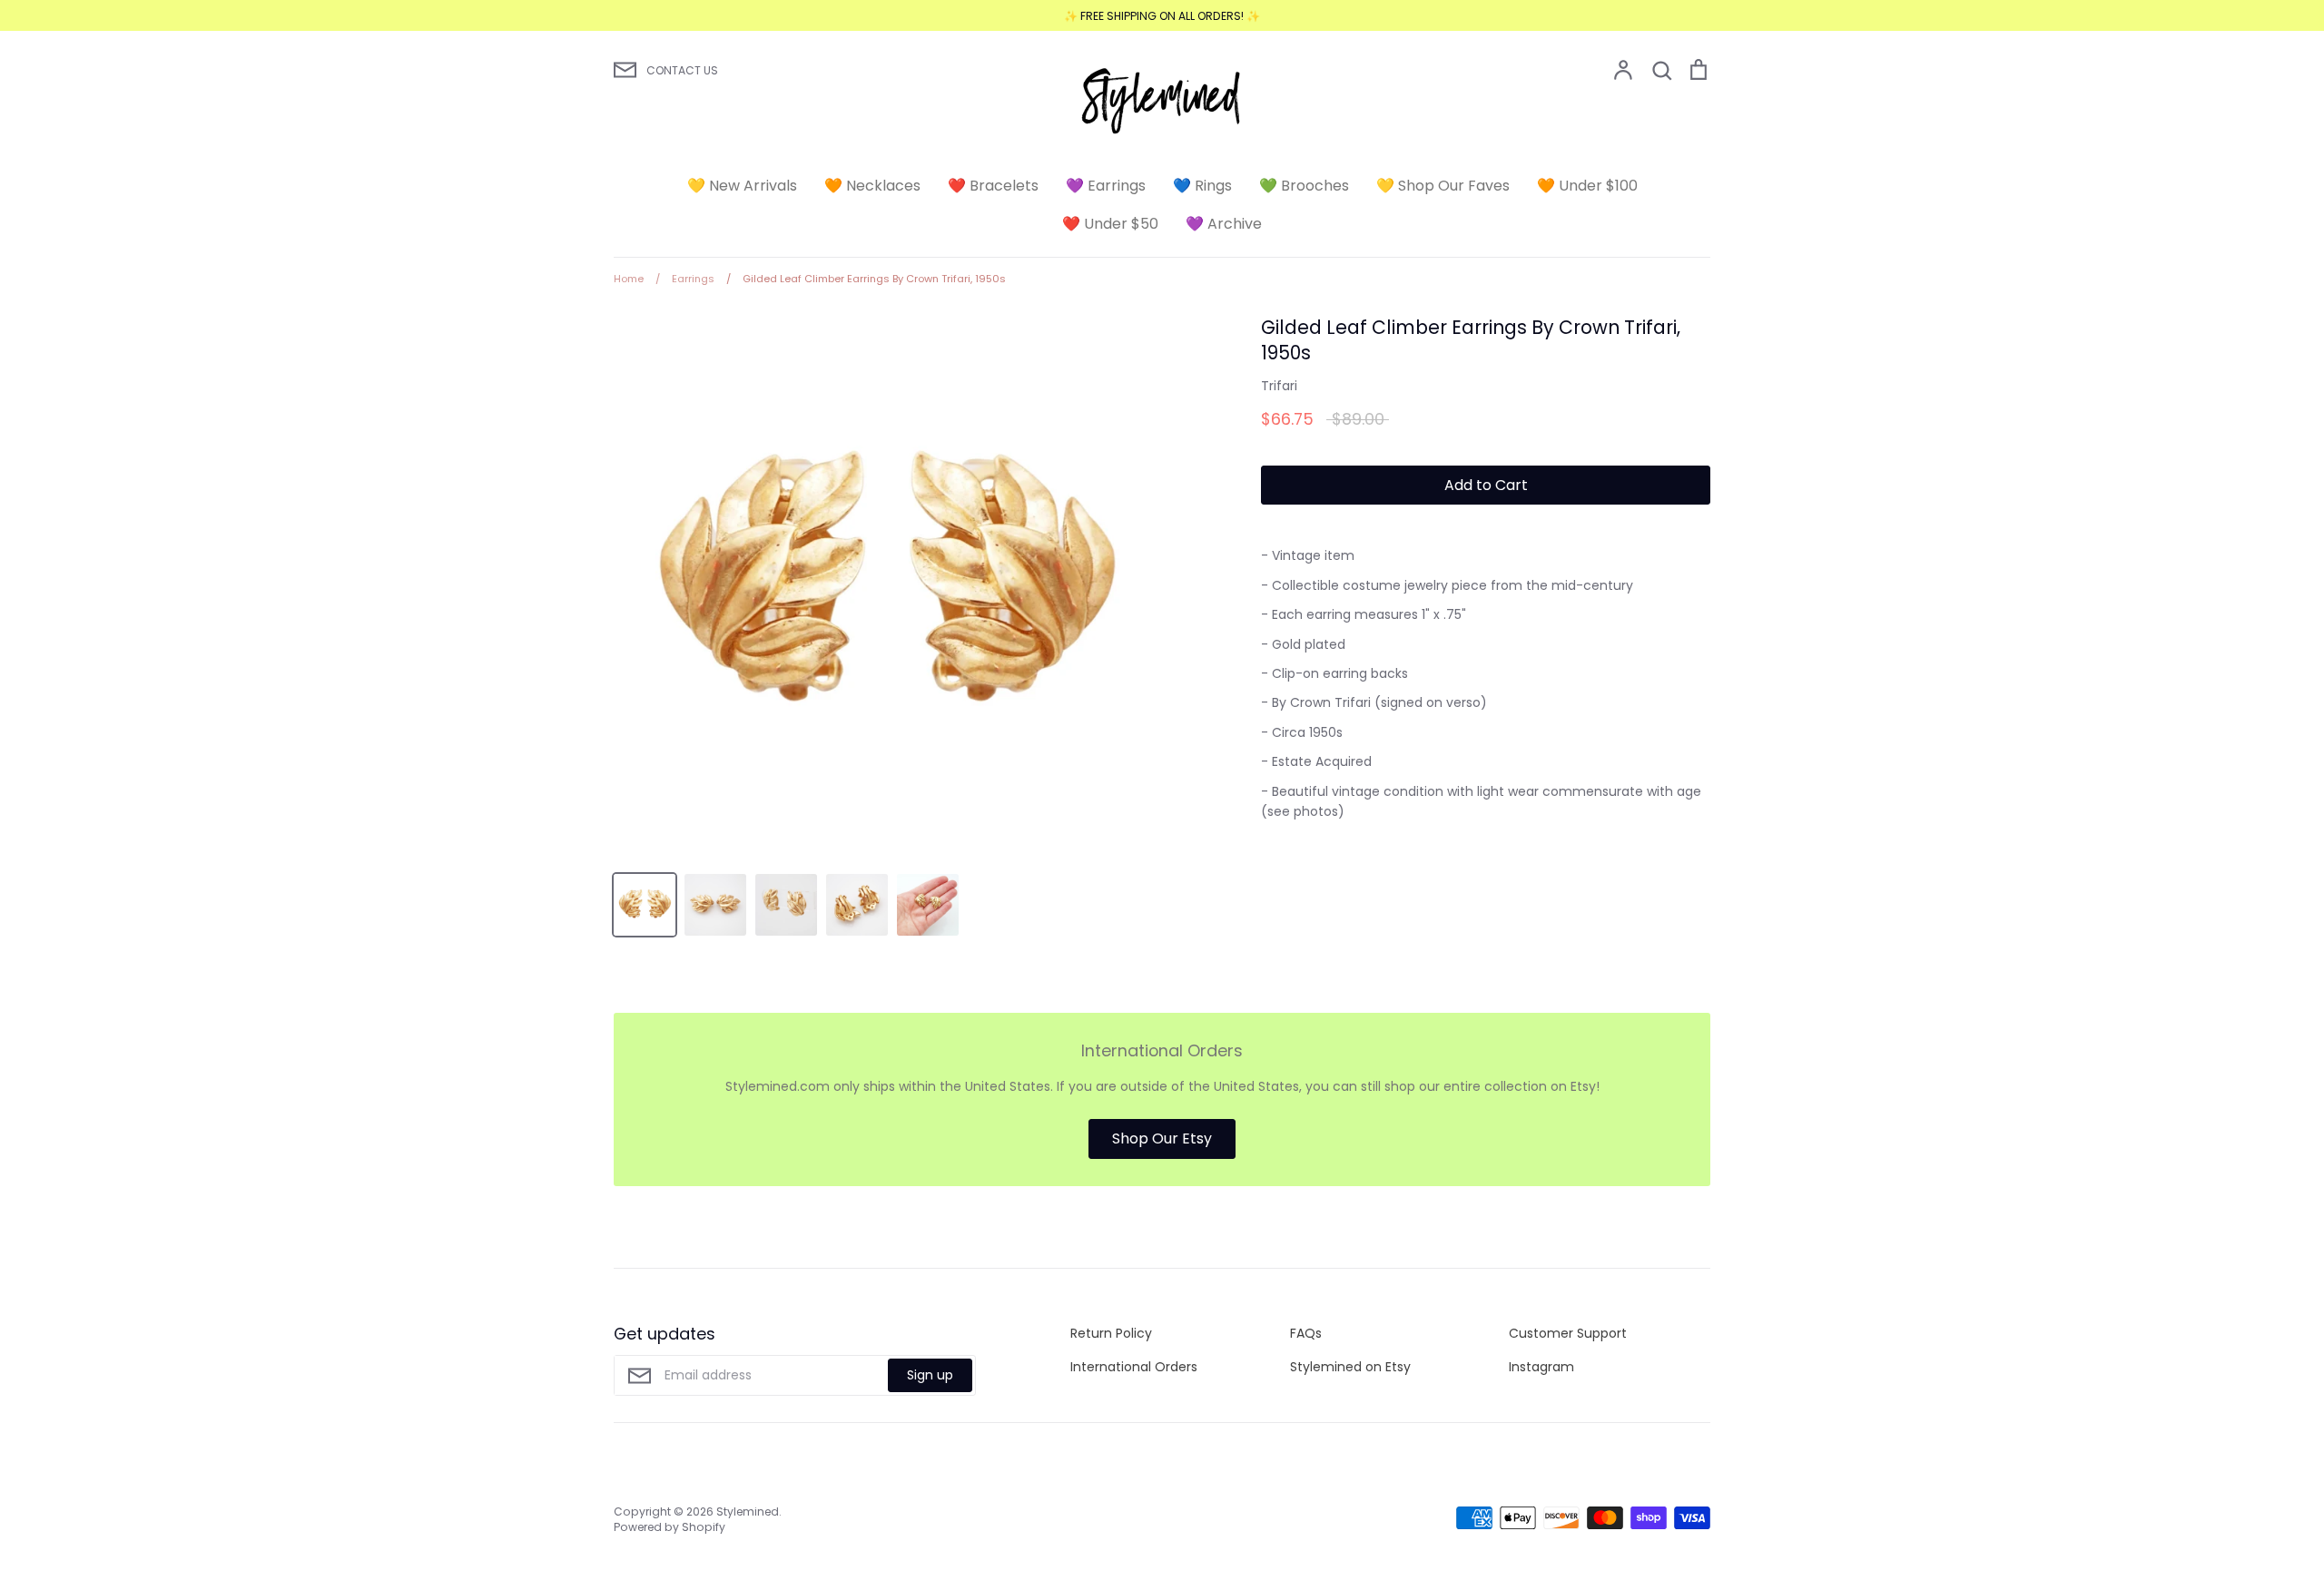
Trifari (1279, 386)
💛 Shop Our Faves (1443, 186)
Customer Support (1568, 1333)
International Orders (1134, 1367)
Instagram (1541, 1367)
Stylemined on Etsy (1350, 1367)
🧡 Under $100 (1587, 186)
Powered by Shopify (670, 1527)
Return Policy (1111, 1333)
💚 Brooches (1304, 186)
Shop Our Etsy (1162, 1139)
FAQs (1306, 1333)
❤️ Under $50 (1110, 224)
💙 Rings (1202, 186)
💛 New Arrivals (742, 186)
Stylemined (748, 1511)
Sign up (930, 1375)
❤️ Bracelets (993, 186)
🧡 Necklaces (872, 186)
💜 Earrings (1106, 186)
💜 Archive (1224, 224)
